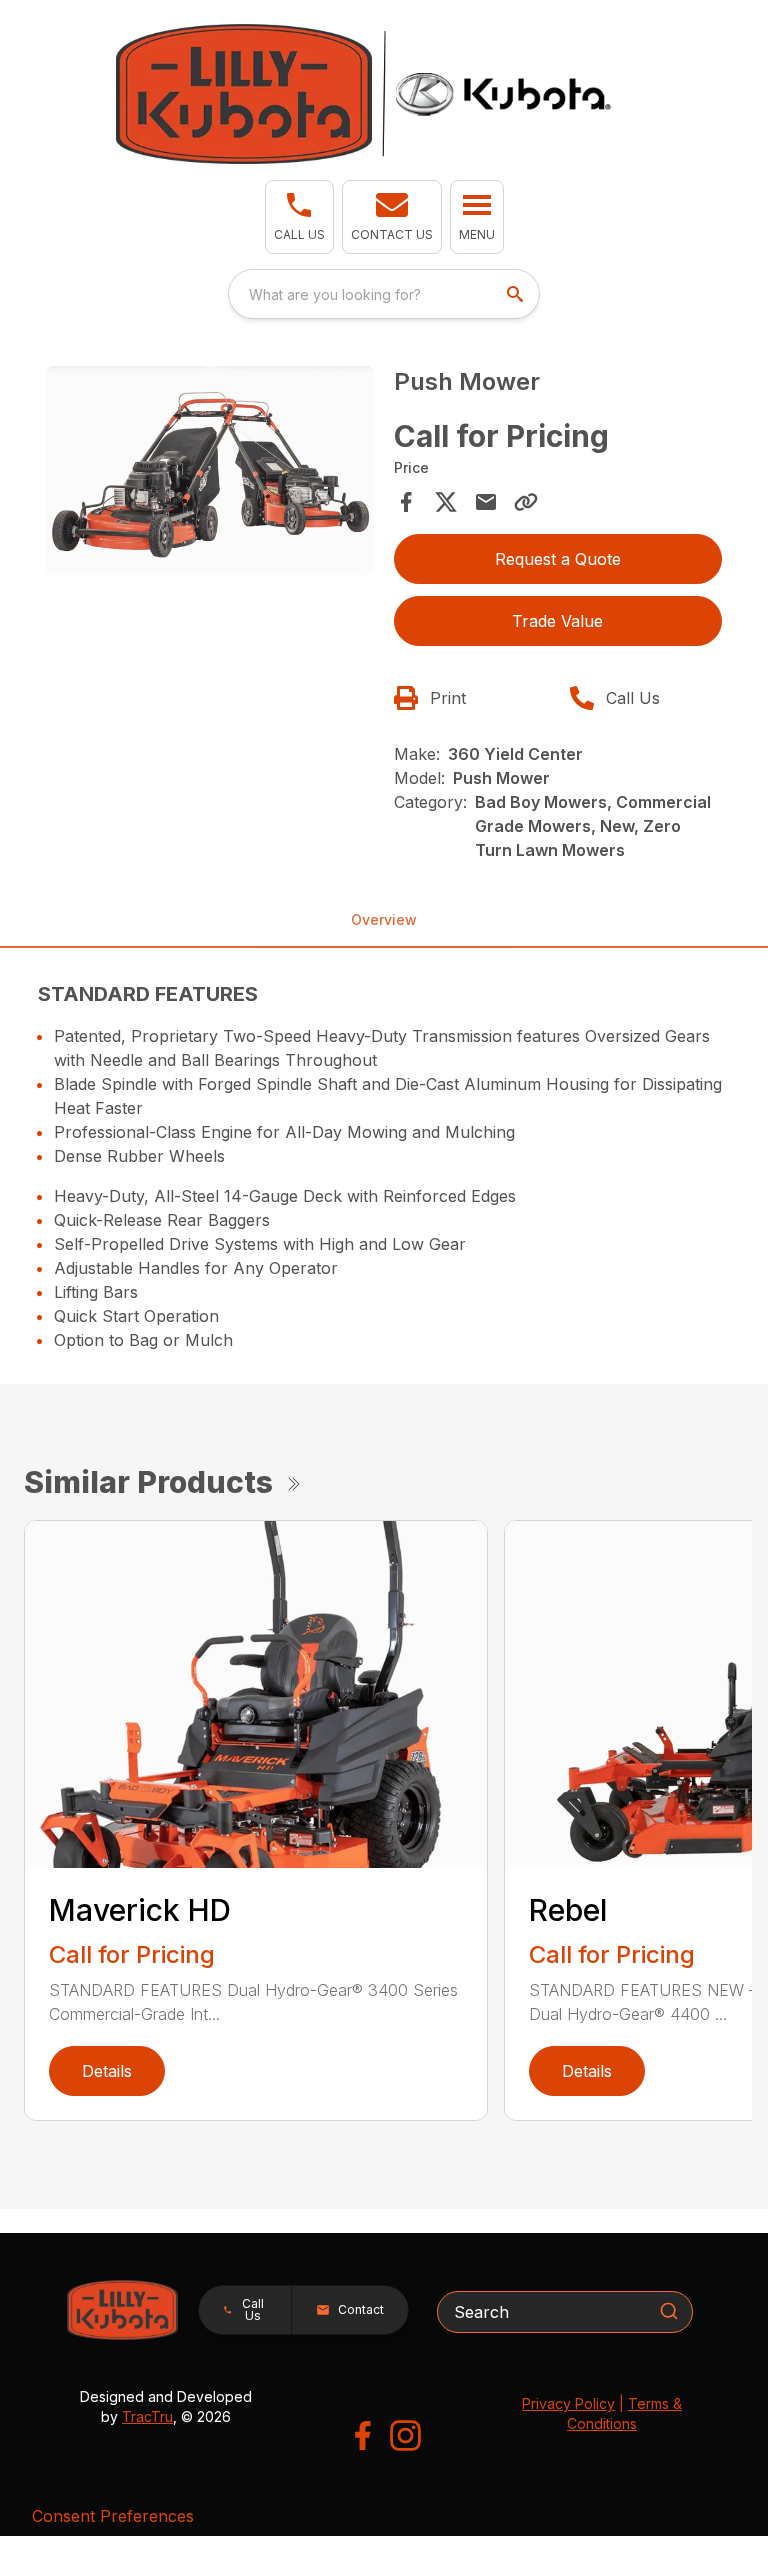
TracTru (147, 2416)
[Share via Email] (486, 502)
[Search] (669, 2311)
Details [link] (107, 2071)
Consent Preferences (113, 2516)
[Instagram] (405, 2435)
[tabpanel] (210, 473)
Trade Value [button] (557, 621)
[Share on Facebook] (406, 502)
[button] (299, 217)
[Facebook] (362, 2435)
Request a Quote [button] (558, 559)
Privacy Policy (568, 2403)
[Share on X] (446, 502)
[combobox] (384, 294)
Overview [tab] (384, 919)
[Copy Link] (526, 502)
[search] (517, 294)
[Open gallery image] (210, 470)
